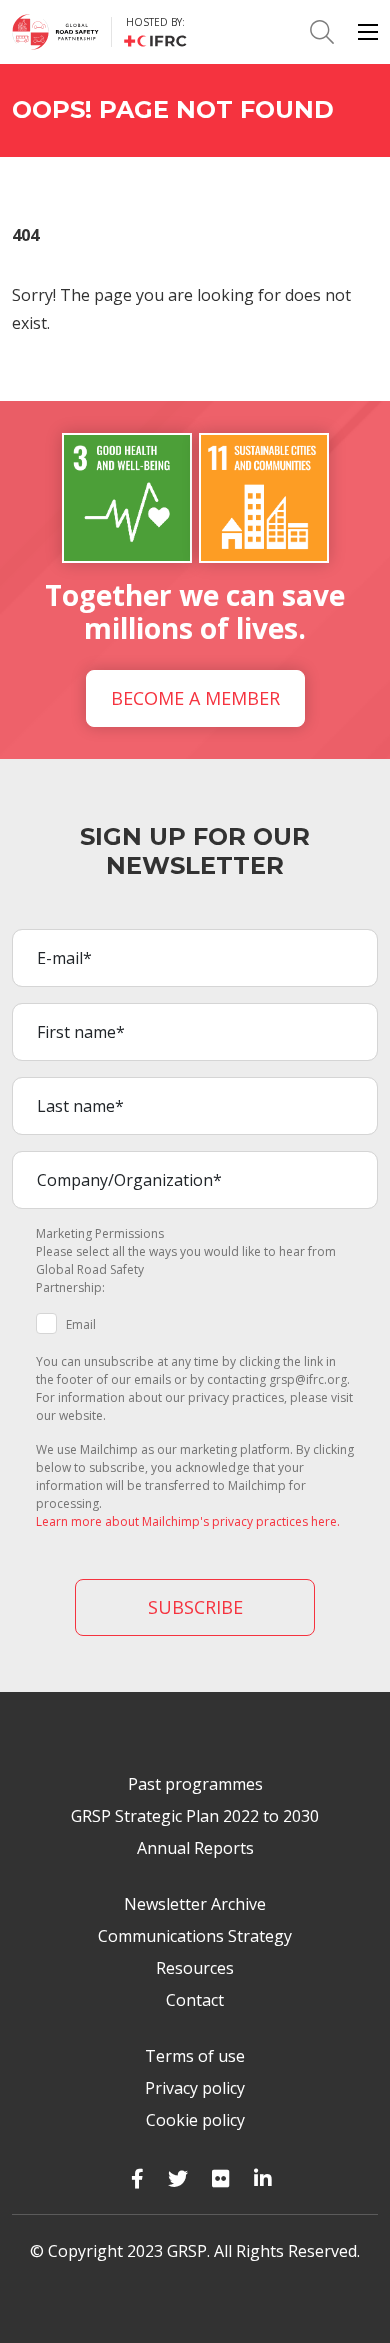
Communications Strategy (195, 1936)
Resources (195, 1968)
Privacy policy (195, 2088)
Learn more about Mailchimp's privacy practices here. (188, 1521)
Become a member (195, 698)
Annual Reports (195, 1848)
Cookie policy (195, 2120)
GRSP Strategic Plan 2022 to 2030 (195, 1816)
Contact (195, 2000)
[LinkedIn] (263, 2178)
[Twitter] (178, 2178)
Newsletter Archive (195, 1904)
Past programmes (195, 1784)
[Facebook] (137, 2178)
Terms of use (195, 2056)
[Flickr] (221, 2178)
